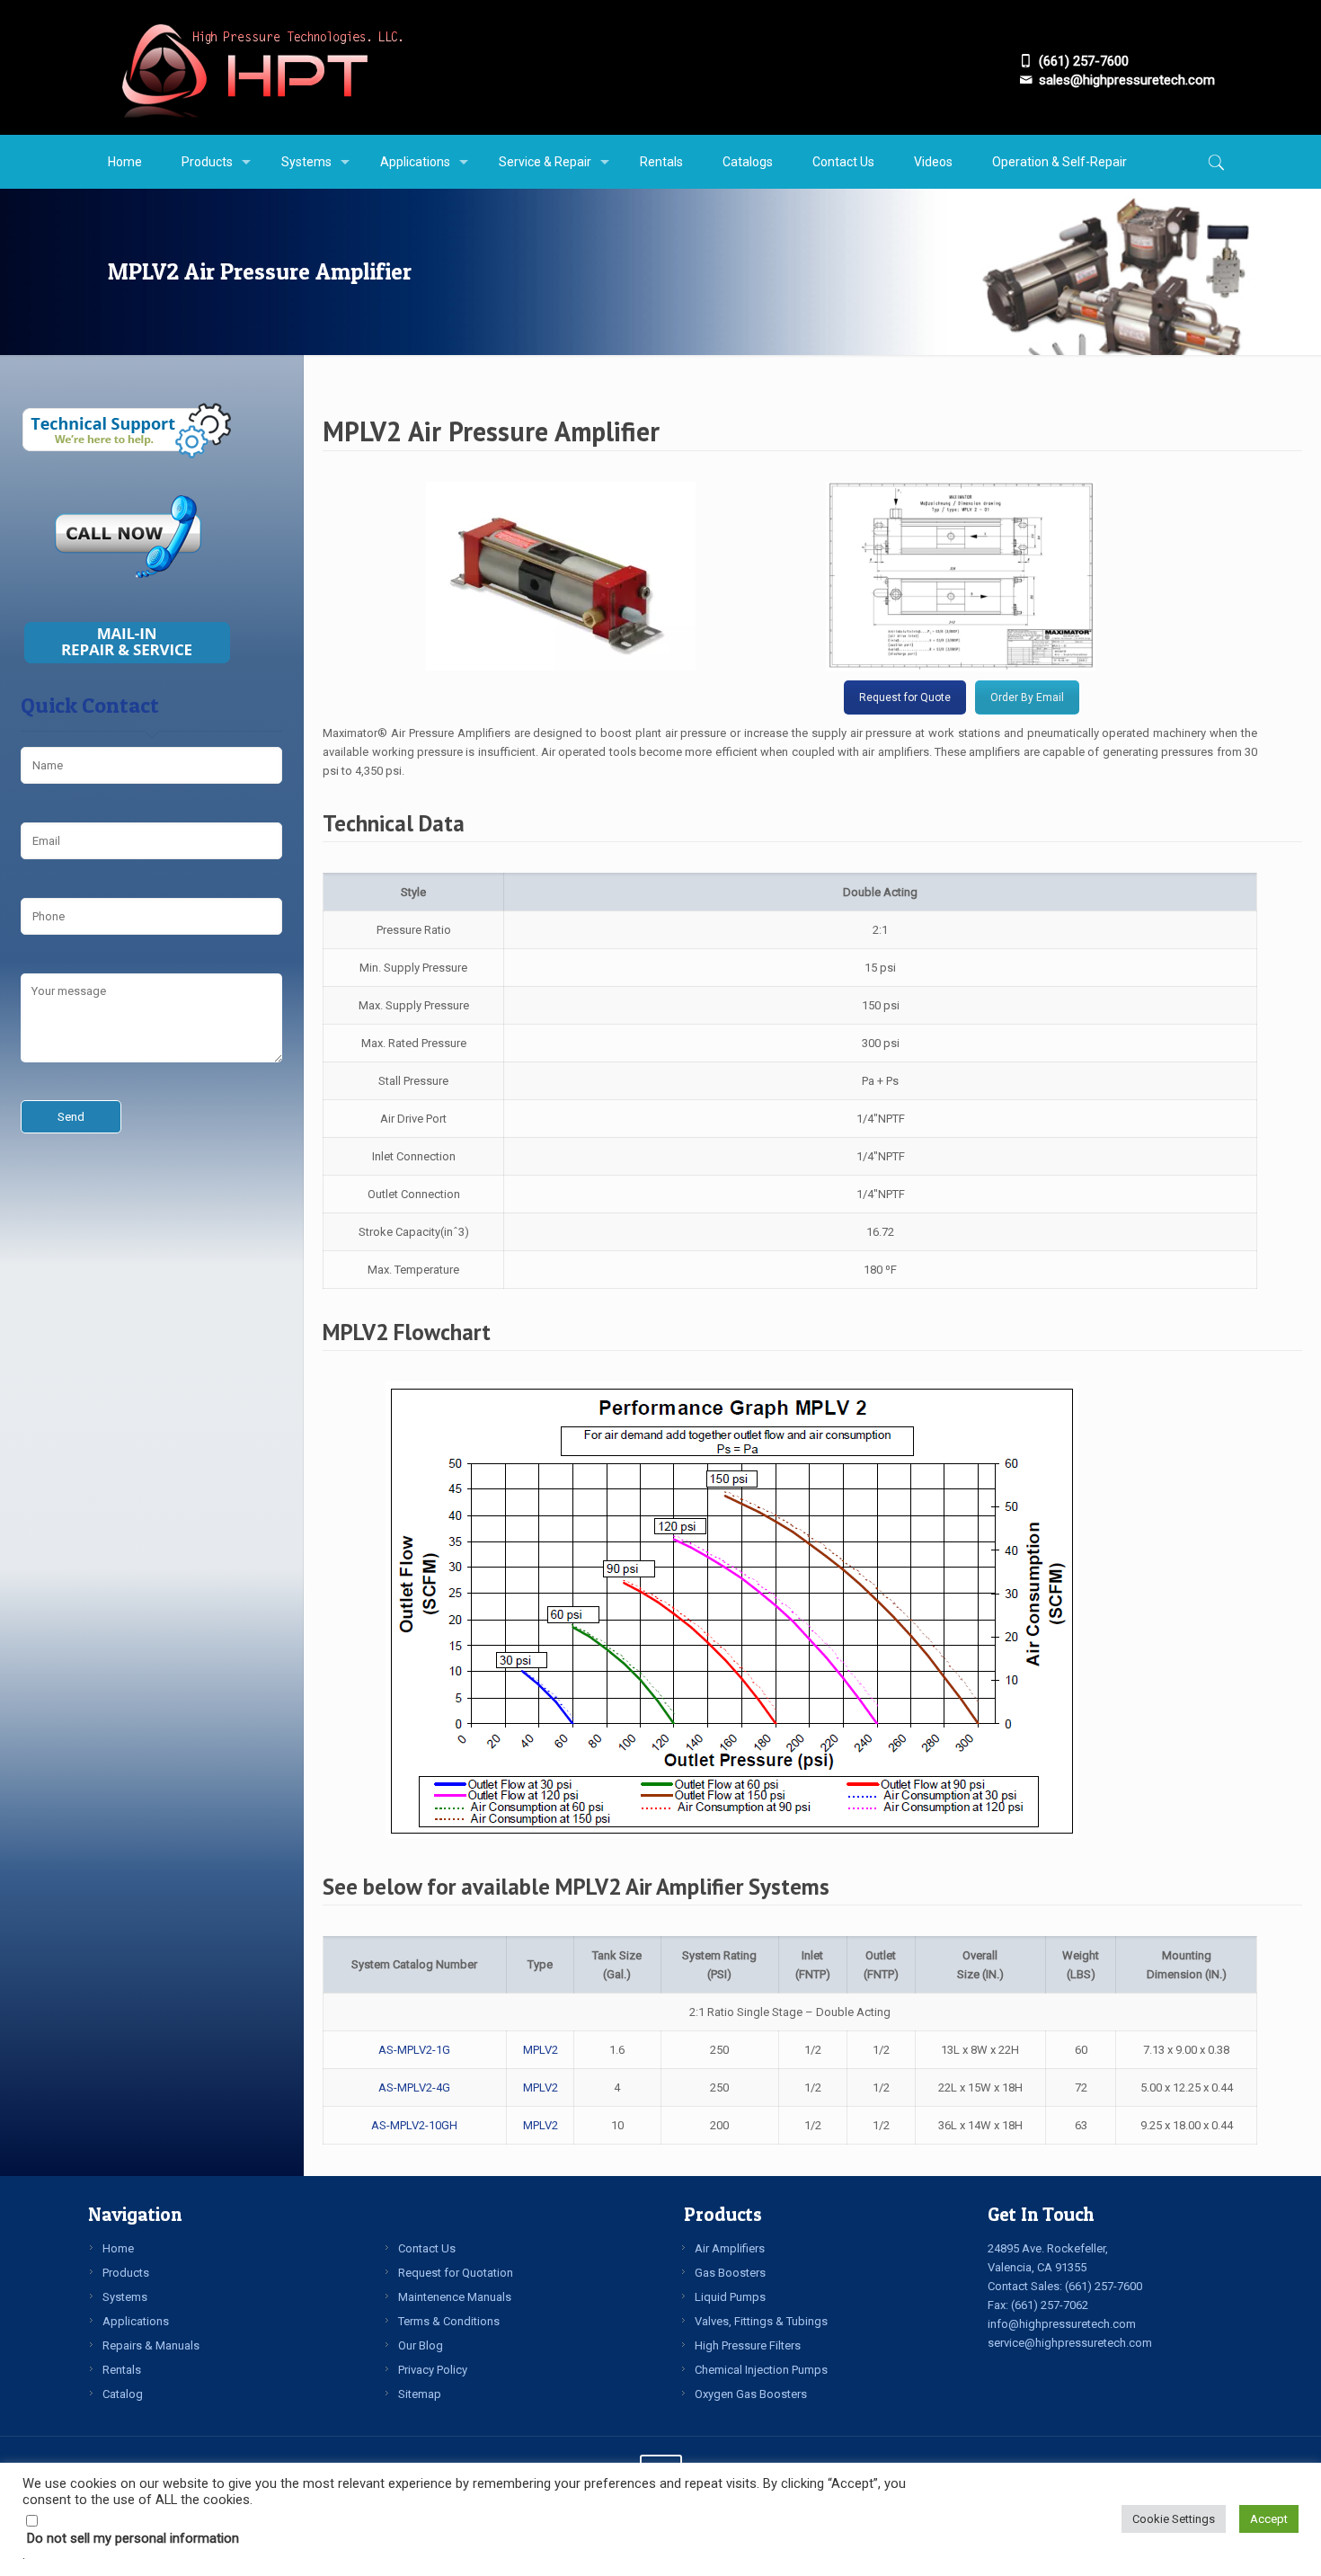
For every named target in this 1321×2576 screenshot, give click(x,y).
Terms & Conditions (449, 2321)
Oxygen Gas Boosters (751, 2394)
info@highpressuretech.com (1062, 2324)
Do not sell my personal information (133, 2538)
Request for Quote (905, 697)
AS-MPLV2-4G (414, 2087)
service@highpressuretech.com (1070, 2343)
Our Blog (421, 2345)
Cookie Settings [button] (1174, 2519)
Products (126, 2273)
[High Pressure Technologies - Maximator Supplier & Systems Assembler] (261, 67)
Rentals (122, 2370)
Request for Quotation (456, 2273)
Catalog (123, 2394)
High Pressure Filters (748, 2345)
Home (118, 2248)
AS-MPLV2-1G (414, 2050)
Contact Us (427, 2248)
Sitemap (420, 2394)
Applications (136, 2321)
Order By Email (1027, 697)
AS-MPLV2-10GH (414, 2125)
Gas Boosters (730, 2273)
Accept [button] (1269, 2519)
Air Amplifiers (730, 2248)
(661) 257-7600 (1104, 2286)
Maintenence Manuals (455, 2297)
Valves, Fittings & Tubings (761, 2321)
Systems (125, 2297)
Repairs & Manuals (151, 2345)
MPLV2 (541, 2050)
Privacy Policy (433, 2370)
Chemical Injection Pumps (761, 2370)
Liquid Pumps (730, 2297)
